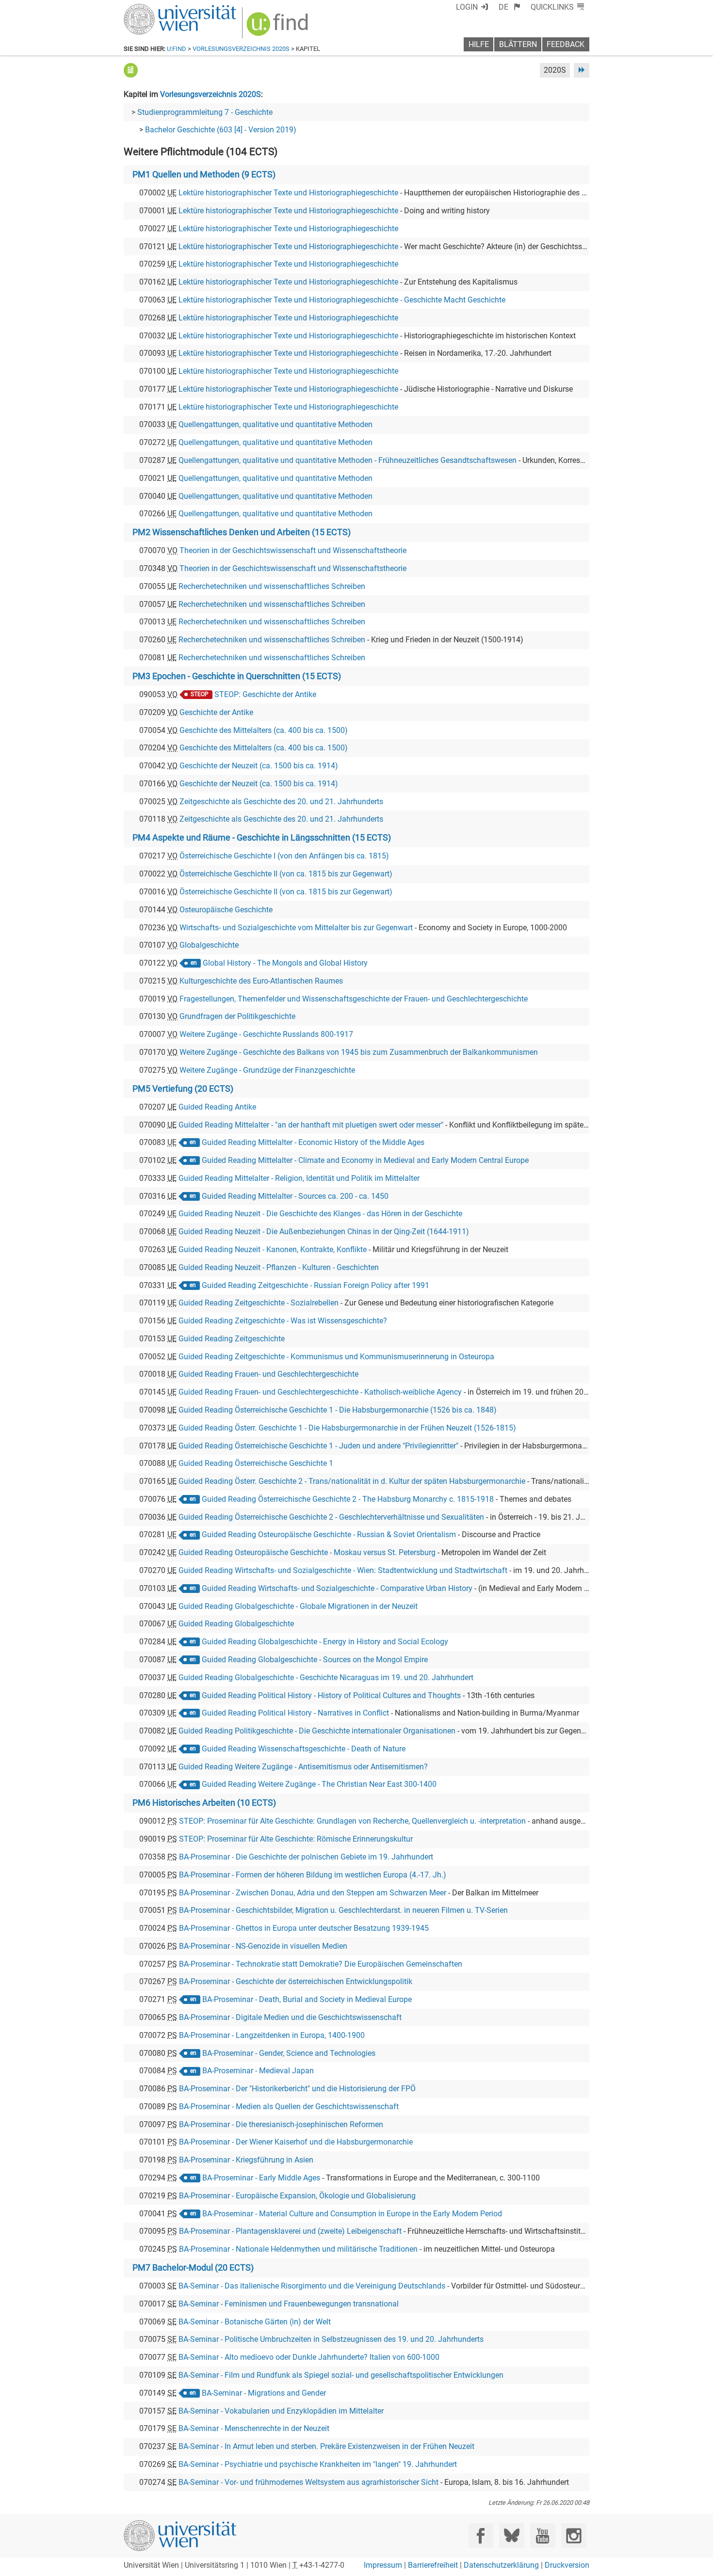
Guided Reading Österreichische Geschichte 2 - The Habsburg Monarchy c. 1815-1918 (348, 1499)
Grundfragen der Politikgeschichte (237, 1016)
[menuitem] (510, 7)
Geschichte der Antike (216, 712)
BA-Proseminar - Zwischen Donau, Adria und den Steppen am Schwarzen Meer (313, 1893)
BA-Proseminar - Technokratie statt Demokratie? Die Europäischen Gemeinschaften (321, 1964)
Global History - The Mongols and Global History (285, 963)
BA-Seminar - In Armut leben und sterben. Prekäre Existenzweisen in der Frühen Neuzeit (326, 2446)
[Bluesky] (511, 2536)
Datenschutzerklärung (501, 2565)
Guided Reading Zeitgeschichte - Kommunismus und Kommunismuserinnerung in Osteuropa (336, 1357)
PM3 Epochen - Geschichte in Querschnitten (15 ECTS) (237, 676)
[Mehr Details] (131, 70)
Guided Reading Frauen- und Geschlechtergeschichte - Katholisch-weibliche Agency (320, 1392)
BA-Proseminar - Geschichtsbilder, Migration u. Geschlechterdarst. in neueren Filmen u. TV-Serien (343, 1910)
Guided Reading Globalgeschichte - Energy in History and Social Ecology (325, 1642)
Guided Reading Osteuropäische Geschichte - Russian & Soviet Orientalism (329, 1534)
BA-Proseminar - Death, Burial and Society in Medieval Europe (307, 1999)
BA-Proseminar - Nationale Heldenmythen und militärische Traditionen (298, 2249)
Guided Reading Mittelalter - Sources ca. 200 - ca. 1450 (295, 1196)
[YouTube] (543, 2536)
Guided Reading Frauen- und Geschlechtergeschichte (268, 1374)
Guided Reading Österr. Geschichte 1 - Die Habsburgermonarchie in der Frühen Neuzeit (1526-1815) (347, 1428)
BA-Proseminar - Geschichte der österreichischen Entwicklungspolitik (296, 1981)
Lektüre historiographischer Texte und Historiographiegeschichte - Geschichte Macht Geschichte (342, 300)
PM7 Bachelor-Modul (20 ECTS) (193, 2268)
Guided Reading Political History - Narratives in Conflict (295, 1713)
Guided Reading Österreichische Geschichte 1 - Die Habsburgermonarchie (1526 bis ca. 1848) (338, 1410)
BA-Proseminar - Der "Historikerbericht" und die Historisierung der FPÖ (297, 2089)
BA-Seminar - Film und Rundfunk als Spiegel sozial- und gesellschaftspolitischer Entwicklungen (341, 2375)
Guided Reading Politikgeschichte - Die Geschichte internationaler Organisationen (317, 1731)
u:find (177, 49)
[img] (279, 27)
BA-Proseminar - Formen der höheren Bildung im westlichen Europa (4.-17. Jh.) (313, 1875)
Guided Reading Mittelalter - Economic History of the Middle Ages (313, 1142)
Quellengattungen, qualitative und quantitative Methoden (275, 424)
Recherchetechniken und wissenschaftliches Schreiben (272, 586)
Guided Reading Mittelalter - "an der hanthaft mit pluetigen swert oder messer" (311, 1125)
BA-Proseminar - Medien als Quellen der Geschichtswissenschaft (289, 2107)
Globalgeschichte (209, 945)
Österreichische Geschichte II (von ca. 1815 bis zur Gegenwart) (286, 874)
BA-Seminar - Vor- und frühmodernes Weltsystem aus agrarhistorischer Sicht (308, 2482)
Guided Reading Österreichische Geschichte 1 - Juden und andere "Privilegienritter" (318, 1446)
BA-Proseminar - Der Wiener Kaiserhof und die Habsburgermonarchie (296, 2142)
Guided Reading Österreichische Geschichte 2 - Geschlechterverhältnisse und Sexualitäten (331, 1517)
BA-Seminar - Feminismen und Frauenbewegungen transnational (289, 2304)
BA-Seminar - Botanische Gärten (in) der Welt (255, 2322)
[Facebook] (481, 2536)
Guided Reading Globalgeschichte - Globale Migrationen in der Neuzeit (298, 1606)
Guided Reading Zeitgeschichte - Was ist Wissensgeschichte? (283, 1321)
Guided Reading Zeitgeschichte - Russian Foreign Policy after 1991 (316, 1285)
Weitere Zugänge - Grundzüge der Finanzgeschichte (267, 1070)
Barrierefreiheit (433, 2565)
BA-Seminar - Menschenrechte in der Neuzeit (254, 2428)
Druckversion (567, 2565)
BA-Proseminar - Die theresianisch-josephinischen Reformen (281, 2124)
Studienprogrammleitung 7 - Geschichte (205, 112)
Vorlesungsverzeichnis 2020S (241, 49)
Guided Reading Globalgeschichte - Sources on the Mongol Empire (315, 1660)
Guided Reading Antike (217, 1107)
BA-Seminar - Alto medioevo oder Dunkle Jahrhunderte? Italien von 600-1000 (309, 2357)
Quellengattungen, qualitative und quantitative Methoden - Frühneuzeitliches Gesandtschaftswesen (348, 460)
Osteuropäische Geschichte (226, 910)
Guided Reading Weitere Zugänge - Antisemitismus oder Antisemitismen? (303, 1767)
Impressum (383, 2565)
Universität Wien (157, 8)
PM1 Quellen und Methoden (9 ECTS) (204, 175)
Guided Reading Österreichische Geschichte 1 (256, 1463)
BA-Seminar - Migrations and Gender (264, 2393)
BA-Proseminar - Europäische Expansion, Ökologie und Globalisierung (297, 2196)
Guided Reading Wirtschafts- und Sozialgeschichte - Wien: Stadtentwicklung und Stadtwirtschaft (343, 1570)
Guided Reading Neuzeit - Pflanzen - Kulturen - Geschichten (279, 1267)
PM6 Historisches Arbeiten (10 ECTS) (204, 1803)
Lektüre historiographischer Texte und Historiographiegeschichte (288, 193)
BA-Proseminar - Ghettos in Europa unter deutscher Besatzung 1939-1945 (304, 1928)
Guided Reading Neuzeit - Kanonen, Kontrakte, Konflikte (273, 1249)
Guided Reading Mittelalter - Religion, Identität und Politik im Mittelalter (299, 1178)
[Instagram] (574, 2536)
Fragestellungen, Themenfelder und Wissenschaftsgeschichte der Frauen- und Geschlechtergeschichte (354, 999)
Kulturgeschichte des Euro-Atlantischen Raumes (261, 981)
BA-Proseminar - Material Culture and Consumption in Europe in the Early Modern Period (352, 2214)
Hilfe (479, 44)
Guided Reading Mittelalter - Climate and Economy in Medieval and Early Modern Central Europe (365, 1160)
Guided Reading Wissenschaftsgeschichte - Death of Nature (304, 1749)
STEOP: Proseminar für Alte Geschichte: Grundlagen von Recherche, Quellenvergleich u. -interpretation (352, 1821)
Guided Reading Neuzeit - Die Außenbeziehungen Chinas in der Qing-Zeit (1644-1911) (324, 1232)
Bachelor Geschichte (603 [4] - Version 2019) (221, 130)
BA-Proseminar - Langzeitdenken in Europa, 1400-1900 (272, 2035)
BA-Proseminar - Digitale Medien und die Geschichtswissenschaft (290, 2017)
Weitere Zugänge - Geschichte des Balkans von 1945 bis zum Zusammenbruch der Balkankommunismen (359, 1052)
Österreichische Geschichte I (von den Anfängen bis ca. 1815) (284, 856)
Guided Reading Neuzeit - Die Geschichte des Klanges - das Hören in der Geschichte (320, 1214)
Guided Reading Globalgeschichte (236, 1624)
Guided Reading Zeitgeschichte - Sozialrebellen (259, 1303)
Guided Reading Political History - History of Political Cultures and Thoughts (331, 1695)
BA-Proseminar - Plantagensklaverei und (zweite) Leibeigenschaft (290, 2231)
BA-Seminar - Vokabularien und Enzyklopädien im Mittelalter (281, 2411)
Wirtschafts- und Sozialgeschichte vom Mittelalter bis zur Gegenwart (296, 928)
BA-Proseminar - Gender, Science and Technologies (289, 2053)
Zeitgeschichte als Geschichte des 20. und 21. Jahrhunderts (281, 802)
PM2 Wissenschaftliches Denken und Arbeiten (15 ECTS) (242, 532)
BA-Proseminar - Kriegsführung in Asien (246, 2160)
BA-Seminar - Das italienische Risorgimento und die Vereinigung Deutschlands (312, 2286)
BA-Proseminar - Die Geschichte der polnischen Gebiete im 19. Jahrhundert (306, 1857)
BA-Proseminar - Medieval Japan (258, 2071)
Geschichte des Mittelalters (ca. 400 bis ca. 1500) (264, 730)
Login (467, 7)
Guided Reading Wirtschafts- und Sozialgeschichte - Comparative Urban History (337, 1588)
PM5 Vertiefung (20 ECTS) (183, 1089)
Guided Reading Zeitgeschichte (232, 1339)
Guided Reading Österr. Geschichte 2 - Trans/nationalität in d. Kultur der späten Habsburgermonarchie (352, 1481)
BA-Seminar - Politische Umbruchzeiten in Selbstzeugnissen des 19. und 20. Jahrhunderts (331, 2339)
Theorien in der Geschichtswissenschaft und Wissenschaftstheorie (293, 550)
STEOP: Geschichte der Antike (265, 694)
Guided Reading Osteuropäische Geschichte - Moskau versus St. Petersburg (307, 1552)
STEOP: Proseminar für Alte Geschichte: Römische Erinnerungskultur (296, 1839)
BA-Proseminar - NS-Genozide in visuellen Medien (263, 1946)
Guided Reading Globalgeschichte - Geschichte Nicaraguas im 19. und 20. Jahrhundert (326, 1678)
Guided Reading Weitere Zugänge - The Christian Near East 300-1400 (319, 1784)
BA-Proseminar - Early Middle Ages (261, 2178)
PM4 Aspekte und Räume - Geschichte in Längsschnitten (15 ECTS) (262, 838)
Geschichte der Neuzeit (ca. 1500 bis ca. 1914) (259, 766)
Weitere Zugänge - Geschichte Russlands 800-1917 (266, 1034)
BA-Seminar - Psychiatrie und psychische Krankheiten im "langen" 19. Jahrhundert (318, 2464)
